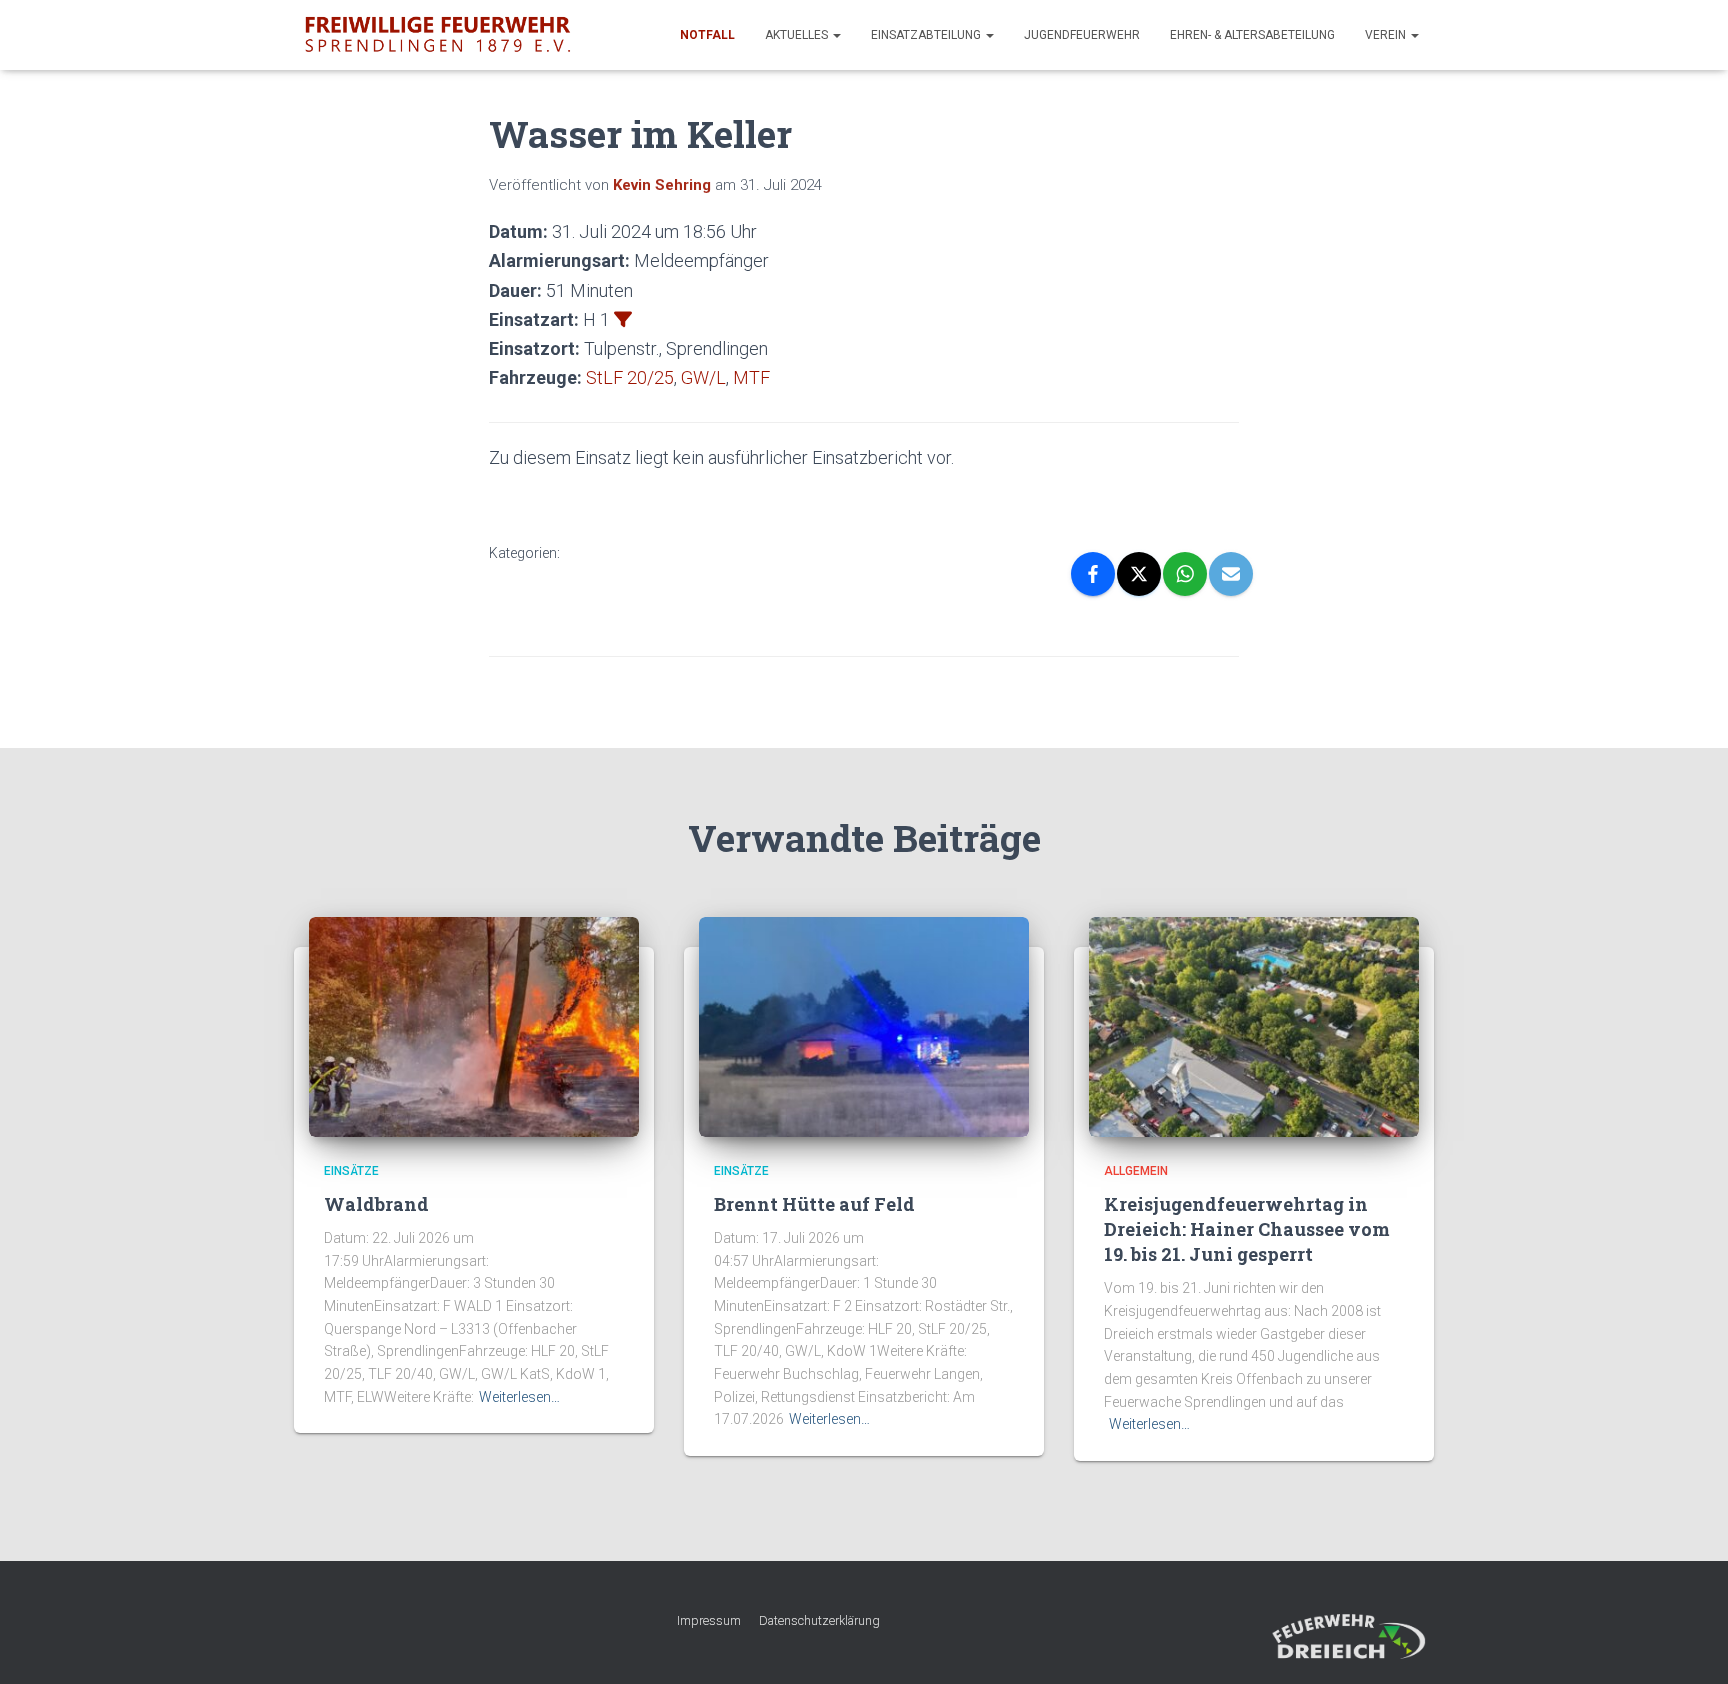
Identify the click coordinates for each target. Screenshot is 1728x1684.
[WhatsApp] (1185, 574)
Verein (1387, 35)
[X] (1139, 574)
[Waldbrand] (474, 1026)
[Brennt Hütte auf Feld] (864, 1026)
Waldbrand (376, 1204)
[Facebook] (1093, 574)
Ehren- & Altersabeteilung (1252, 35)
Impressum (709, 1620)
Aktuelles (798, 35)
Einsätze (351, 1171)
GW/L (703, 377)
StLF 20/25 (630, 377)
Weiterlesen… (519, 1397)
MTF (751, 377)
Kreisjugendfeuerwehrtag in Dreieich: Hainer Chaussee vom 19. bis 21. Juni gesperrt (1247, 1229)
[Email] (1231, 574)
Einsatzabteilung (927, 35)
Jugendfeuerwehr (1082, 35)
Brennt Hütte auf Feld (814, 1204)
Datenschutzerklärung (819, 1620)
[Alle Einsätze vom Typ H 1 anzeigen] (623, 319)
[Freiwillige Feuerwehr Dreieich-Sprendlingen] (437, 35)
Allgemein (1136, 1171)
